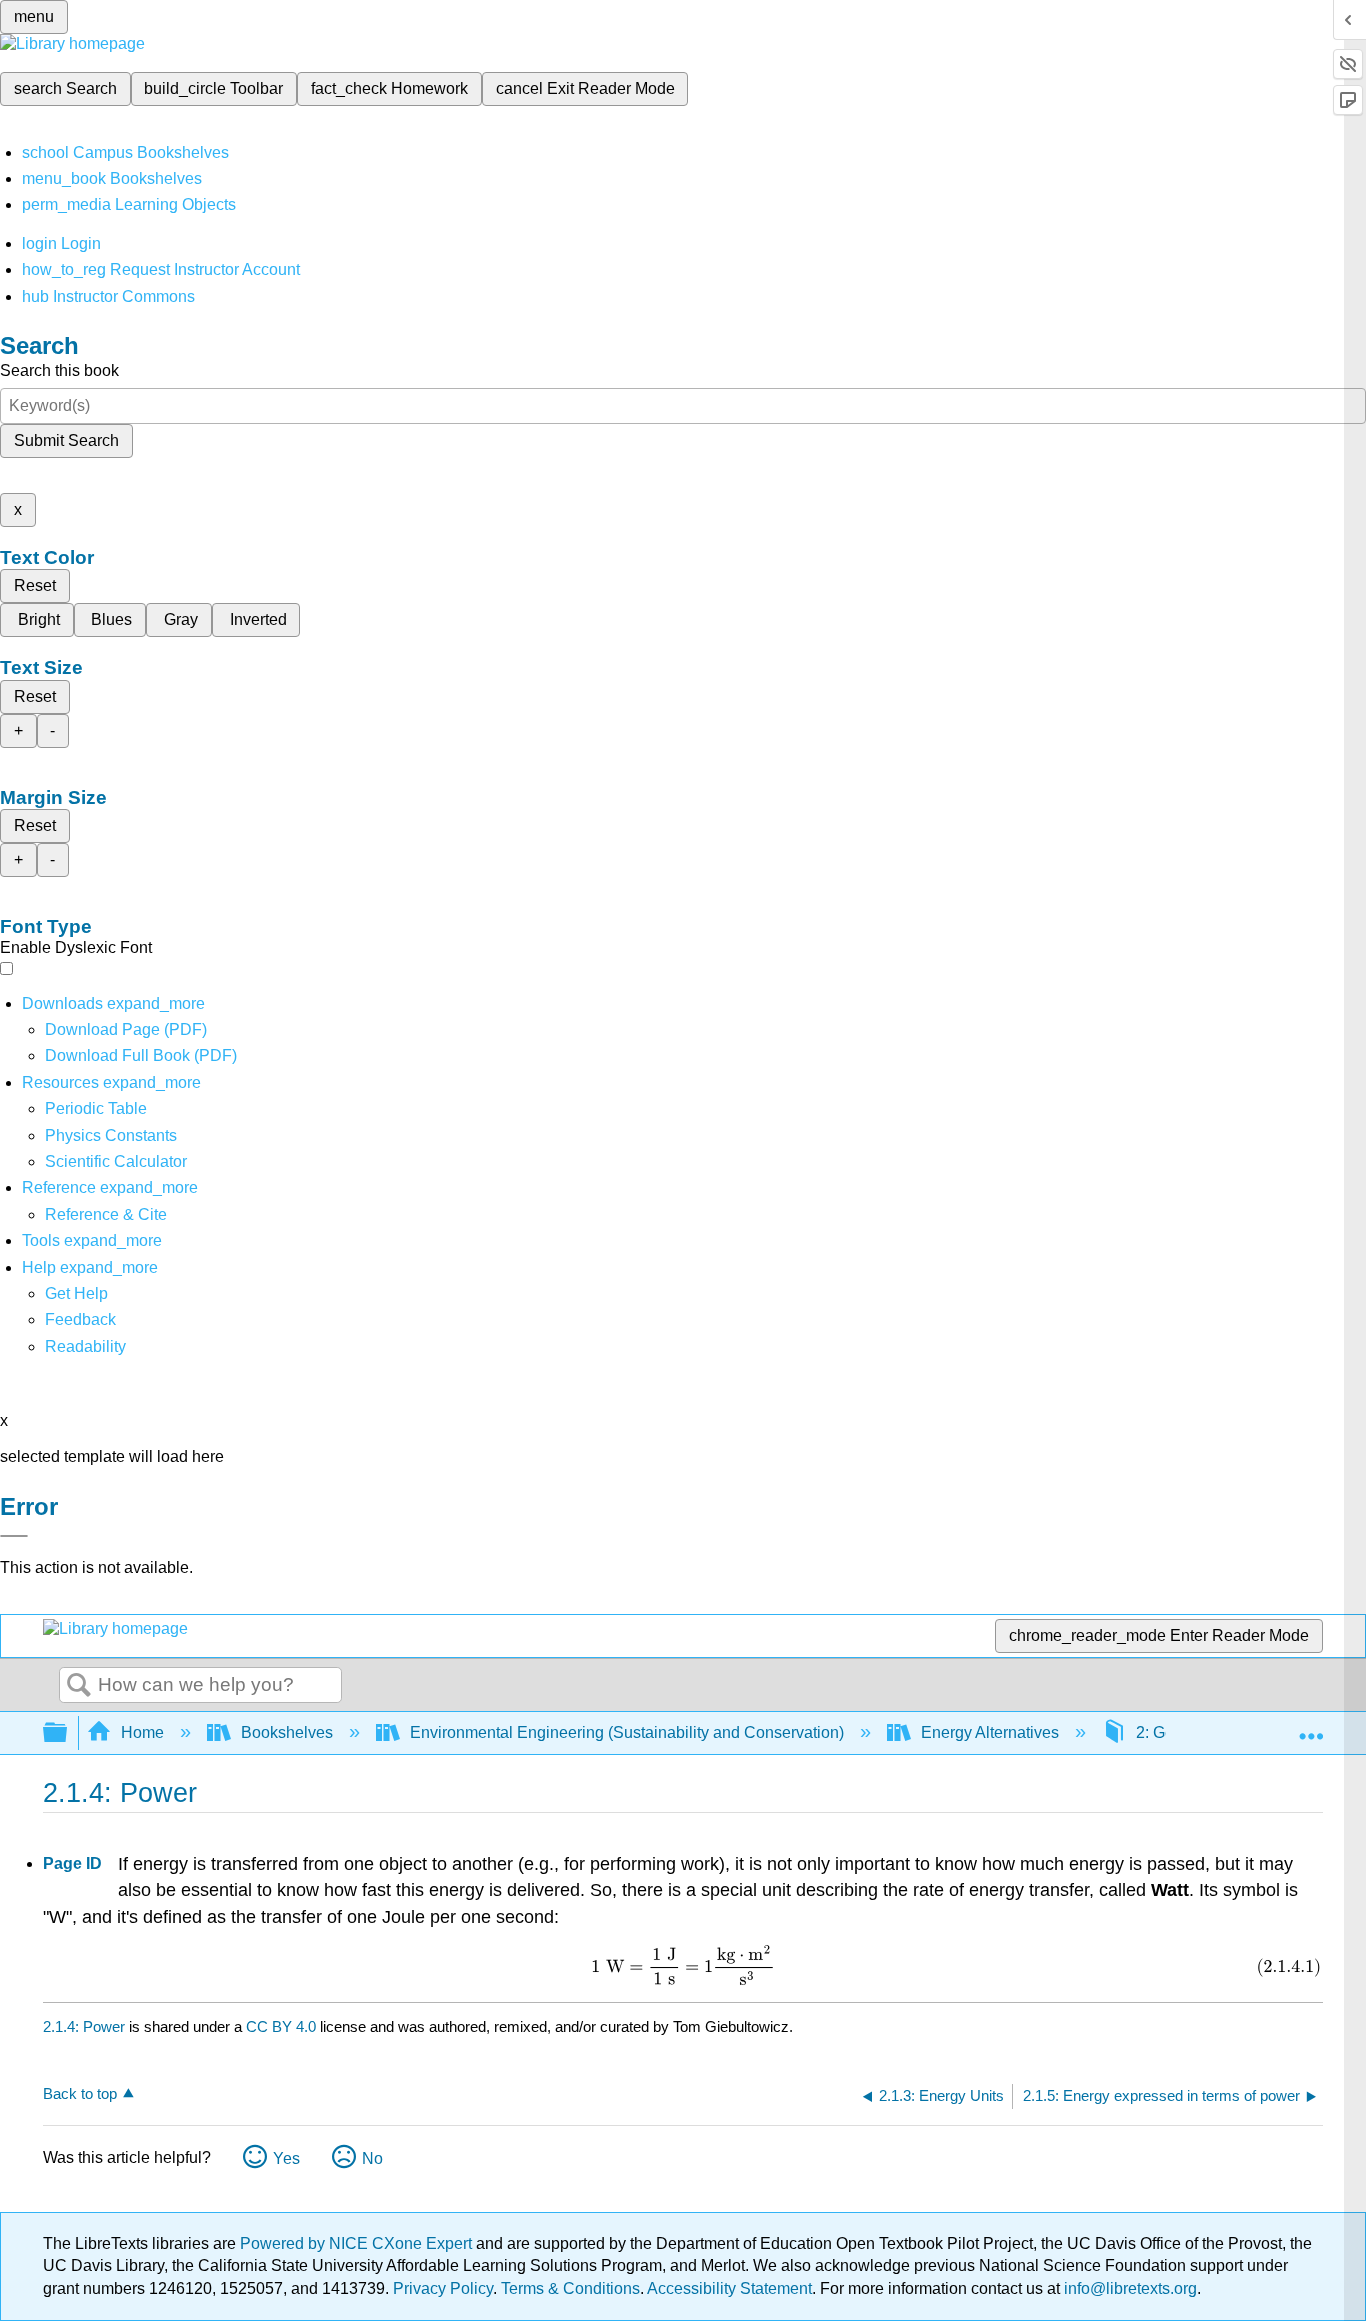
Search (79, 1686)
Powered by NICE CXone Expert (358, 2243)
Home (142, 1732)
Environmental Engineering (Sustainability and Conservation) (627, 1732)
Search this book (59, 370)
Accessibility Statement (729, 2288)
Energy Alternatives (990, 1732)
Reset (35, 585)
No (372, 2158)
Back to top (80, 2093)
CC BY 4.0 (281, 2026)
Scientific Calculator (116, 1161)
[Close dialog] (14, 1536)
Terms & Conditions (570, 2288)
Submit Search (66, 440)
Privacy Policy (443, 2288)
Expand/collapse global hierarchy (68, 1733)
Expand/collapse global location (1311, 1727)
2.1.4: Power (84, 2026)
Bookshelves (287, 1732)
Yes (286, 2158)
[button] (80, 1319)
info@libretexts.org (1128, 2288)
